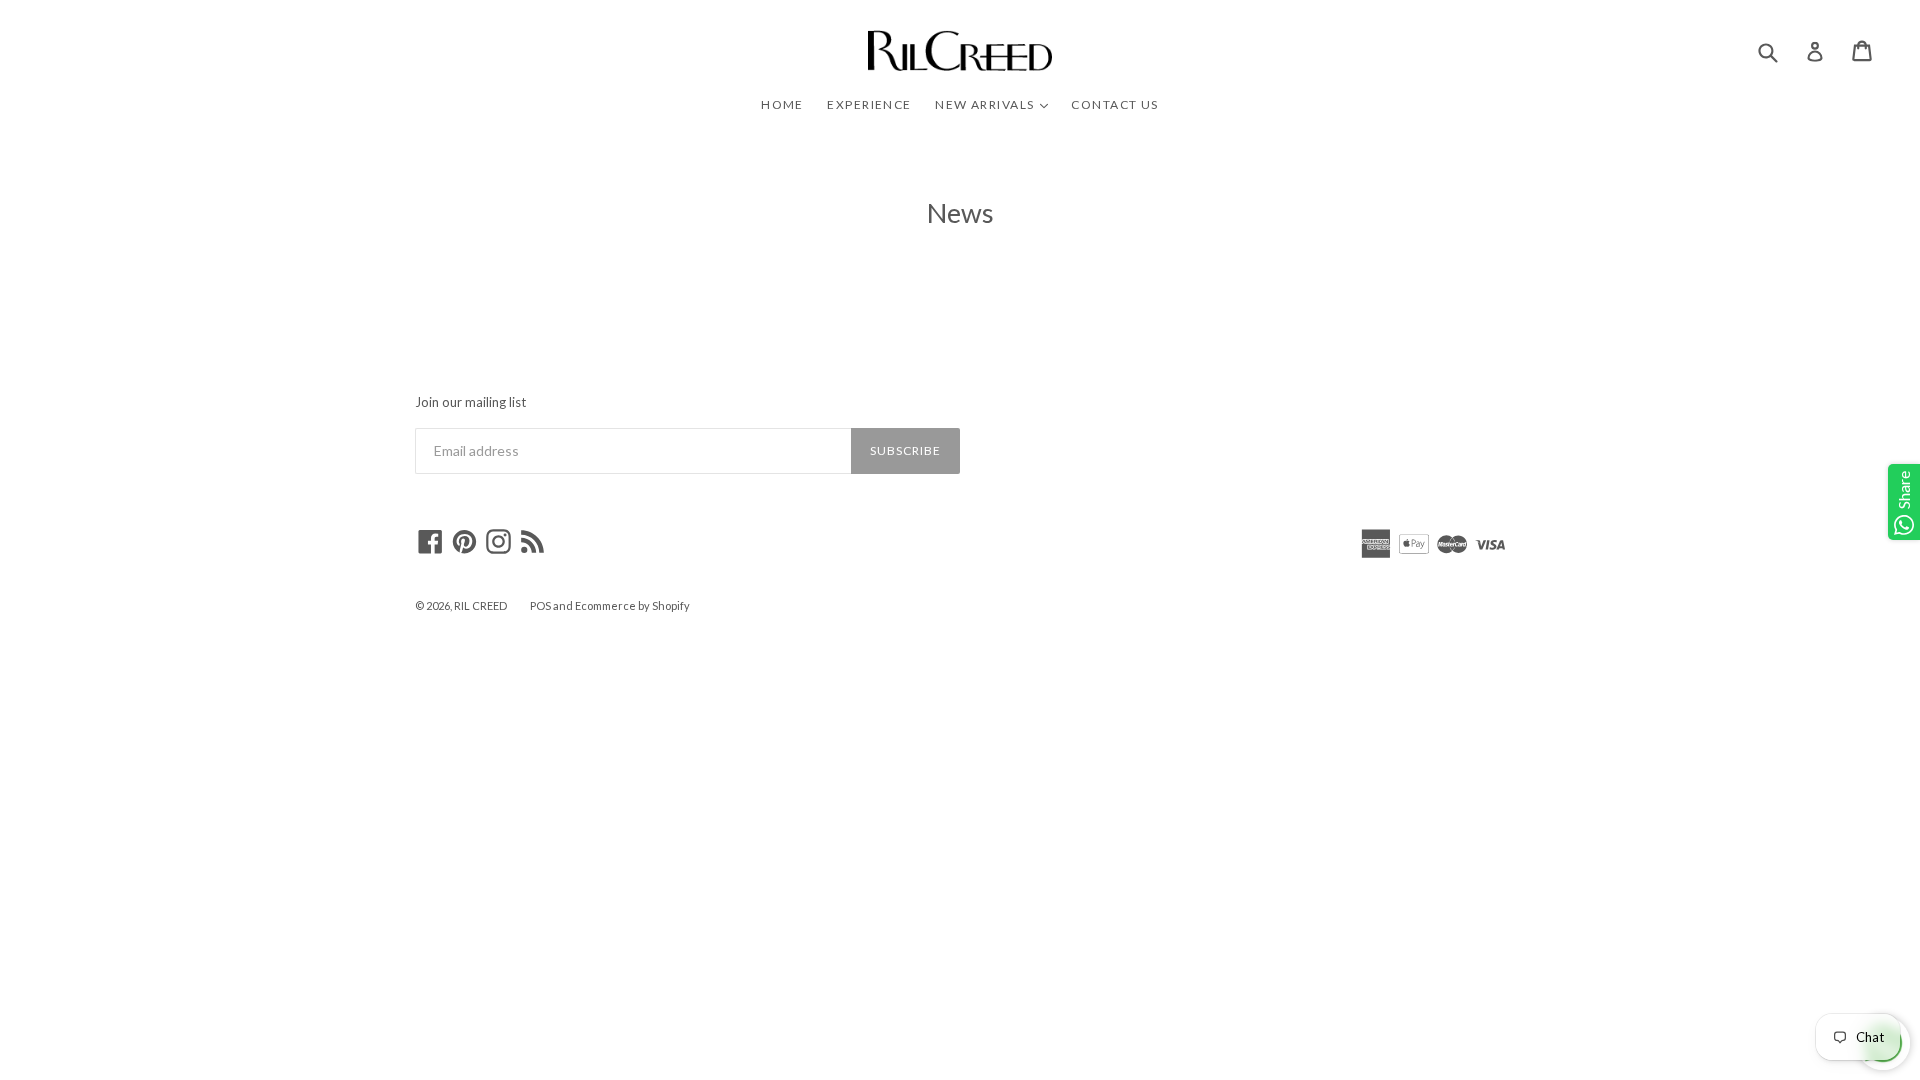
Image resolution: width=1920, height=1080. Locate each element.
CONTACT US (1114, 104)
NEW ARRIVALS (996, 104)
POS (540, 605)
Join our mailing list (470, 402)
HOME (782, 104)
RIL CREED (480, 605)
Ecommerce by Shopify (632, 605)
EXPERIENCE (869, 104)
